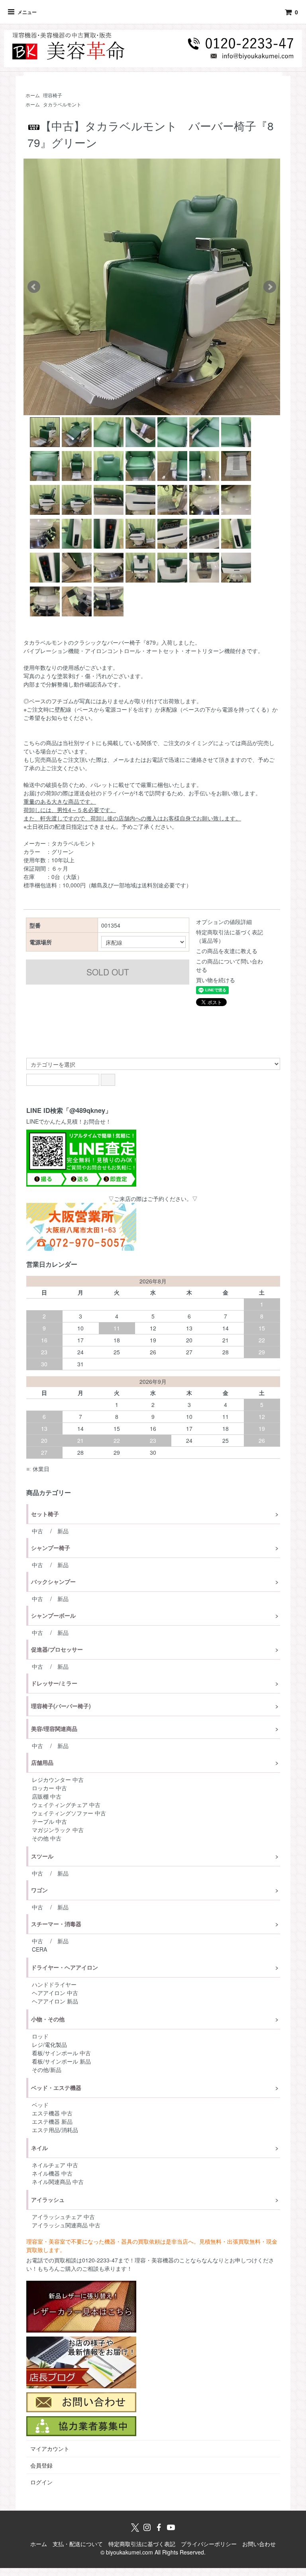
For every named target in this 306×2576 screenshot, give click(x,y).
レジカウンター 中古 (58, 1779)
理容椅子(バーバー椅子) (61, 1706)
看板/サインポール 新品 (61, 2061)
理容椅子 (53, 95)
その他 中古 (47, 1838)
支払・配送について (78, 2544)
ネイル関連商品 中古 (58, 2182)
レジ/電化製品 (49, 2044)
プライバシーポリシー (209, 2544)
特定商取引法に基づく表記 (142, 2544)
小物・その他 (48, 2019)
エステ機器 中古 (52, 2113)
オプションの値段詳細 (224, 922)
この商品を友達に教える (227, 951)
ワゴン (39, 1890)
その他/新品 (47, 2070)
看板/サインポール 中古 (61, 2053)
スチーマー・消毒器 (56, 1924)
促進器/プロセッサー (57, 1649)
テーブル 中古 (49, 1821)
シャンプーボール (53, 1615)
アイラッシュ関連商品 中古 (66, 2225)
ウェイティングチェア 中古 (66, 1805)
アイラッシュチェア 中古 (63, 2217)
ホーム (33, 95)
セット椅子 (45, 1514)
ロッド (40, 2036)
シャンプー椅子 (51, 1548)
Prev (34, 287)
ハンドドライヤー (54, 1984)
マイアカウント (50, 2448)
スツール (42, 1856)
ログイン (41, 2482)
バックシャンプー (53, 1581)
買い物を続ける (216, 980)
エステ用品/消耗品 (55, 2130)
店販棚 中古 (47, 1796)
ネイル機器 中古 (52, 2173)
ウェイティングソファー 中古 (69, 1813)
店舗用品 (42, 1762)
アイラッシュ (48, 2199)
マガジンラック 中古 (58, 1830)
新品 (63, 1531)
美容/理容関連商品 (54, 1728)
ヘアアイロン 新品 (55, 2001)
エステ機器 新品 (52, 2121)
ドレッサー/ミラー (54, 1683)
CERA (39, 1949)
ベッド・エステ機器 (56, 2087)
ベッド (40, 2105)
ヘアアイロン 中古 (55, 1993)
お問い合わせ (259, 2544)
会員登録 (41, 2465)
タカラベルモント (62, 104)
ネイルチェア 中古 (55, 2165)
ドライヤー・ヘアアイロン (65, 1967)
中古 (37, 1531)
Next (270, 287)
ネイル (39, 2148)
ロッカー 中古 (49, 1788)
